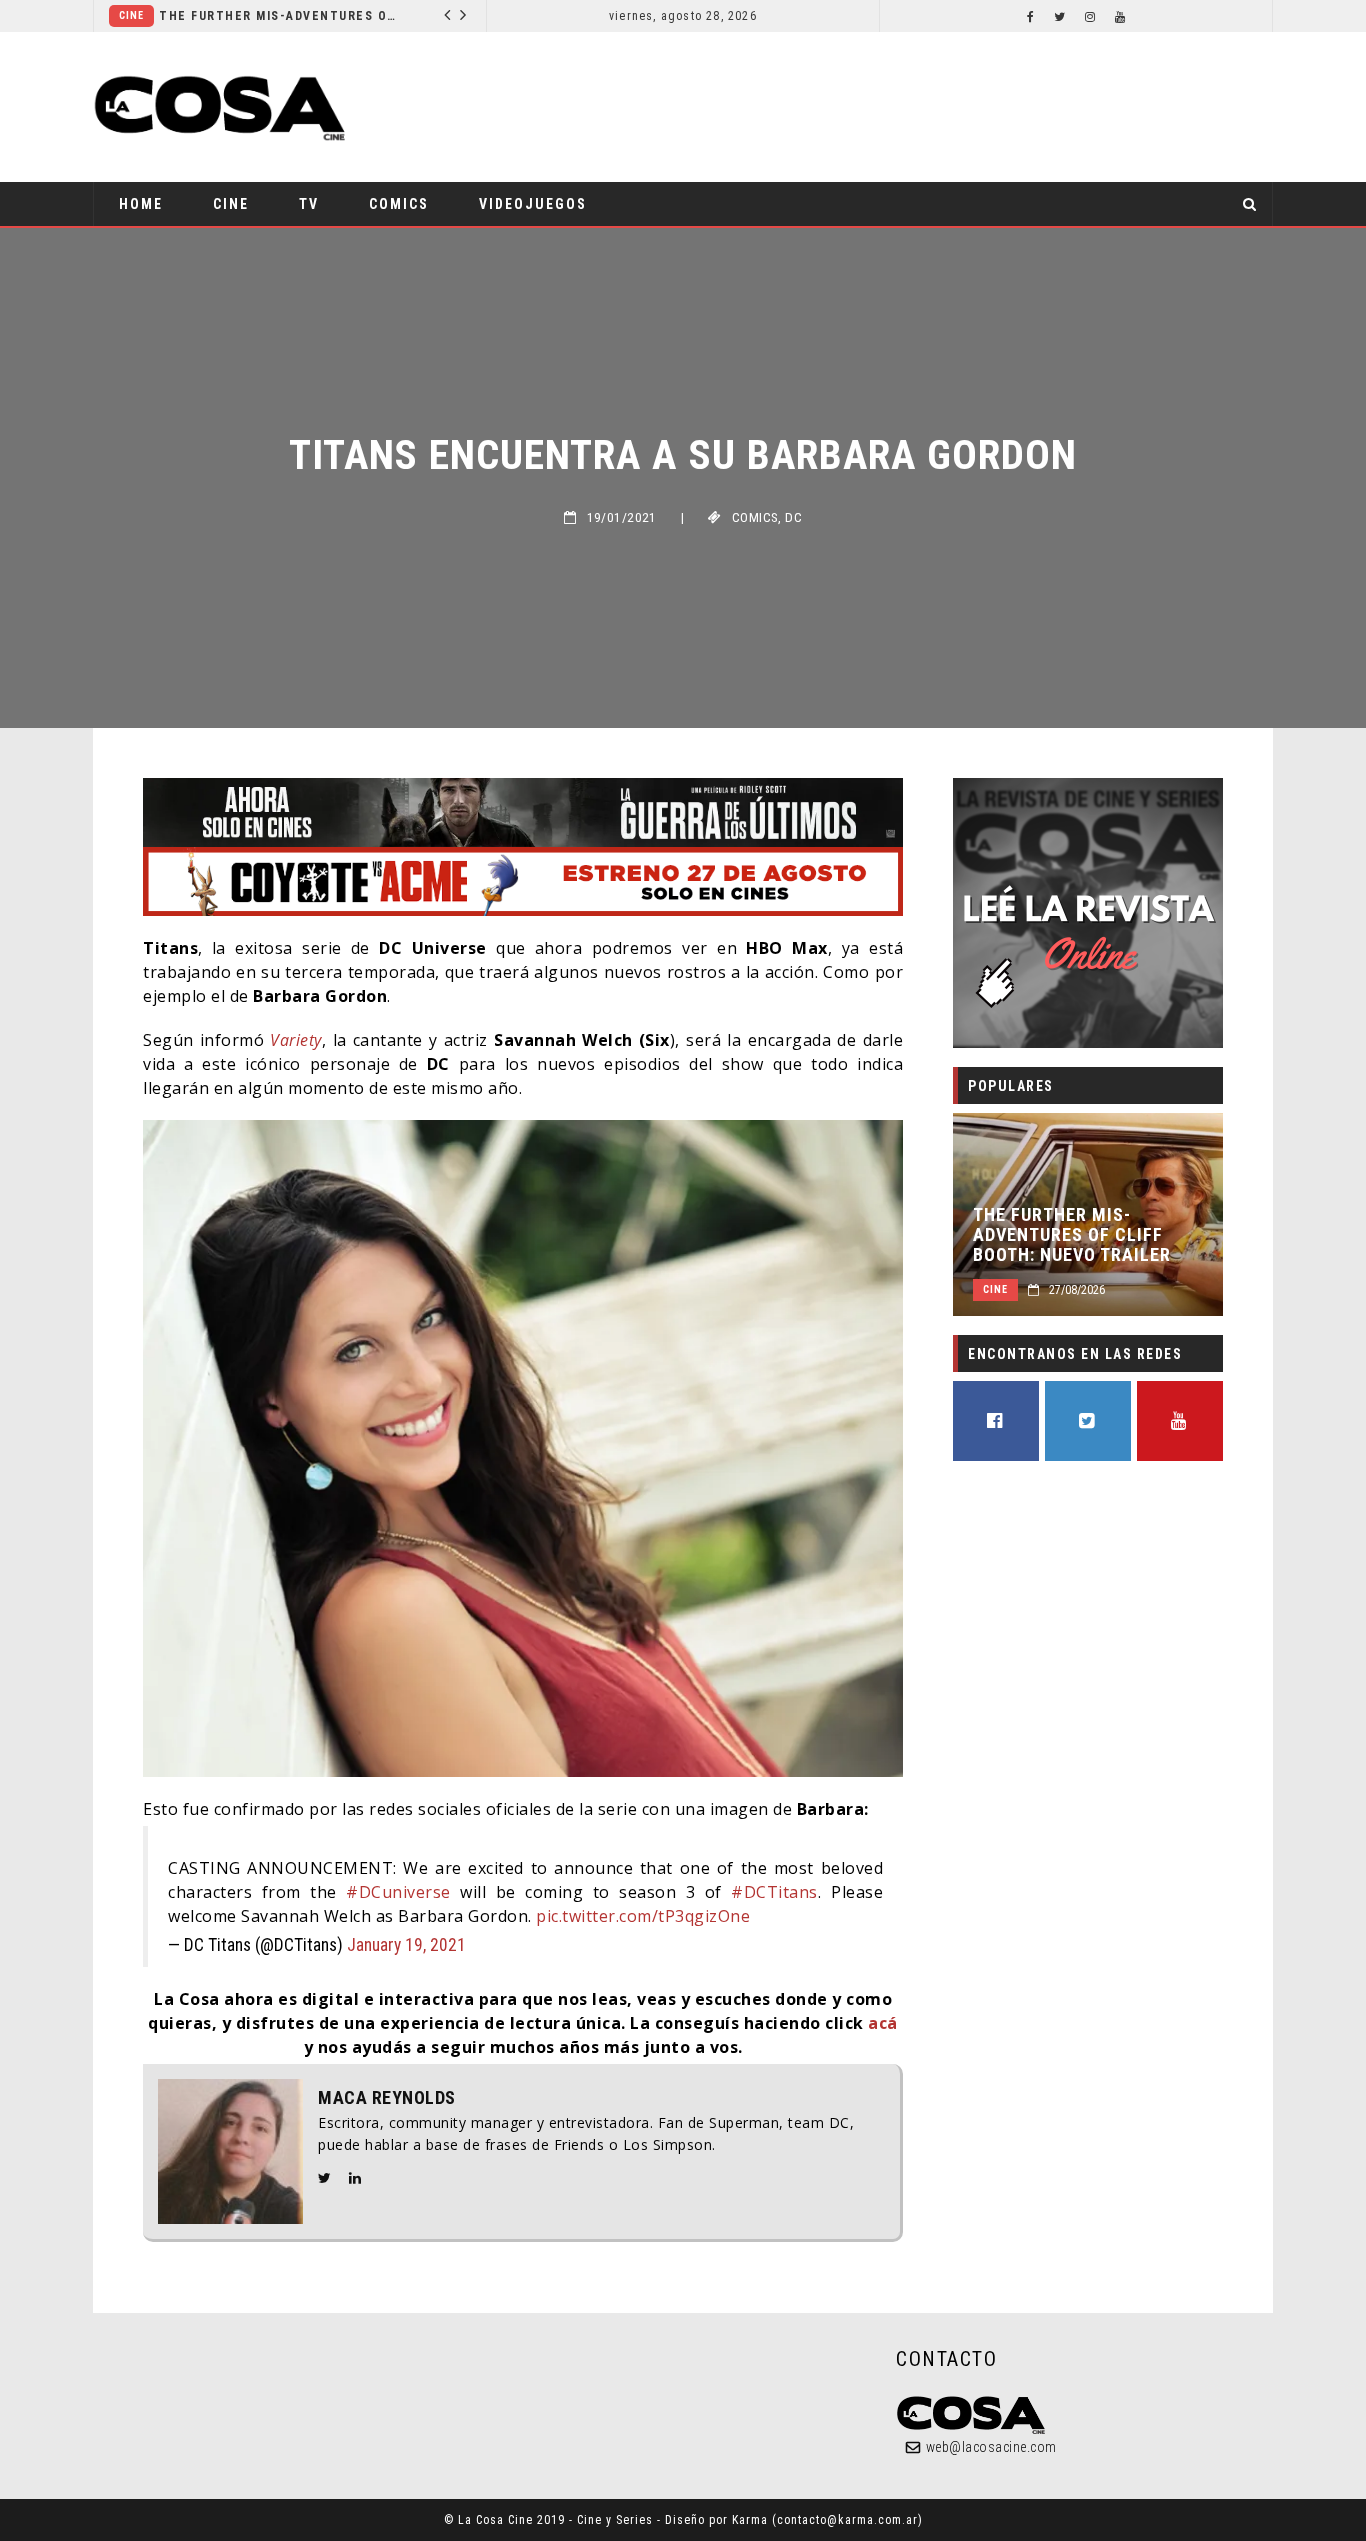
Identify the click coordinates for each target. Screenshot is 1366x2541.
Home (141, 204)
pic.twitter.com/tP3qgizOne (643, 1916)
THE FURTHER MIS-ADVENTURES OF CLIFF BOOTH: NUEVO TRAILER (218, 16)
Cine (432, 15)
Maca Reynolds (387, 2098)
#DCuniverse (398, 1892)
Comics (399, 204)
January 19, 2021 (406, 1945)
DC (793, 517)
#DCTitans (774, 1892)
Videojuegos (533, 204)
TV (309, 204)
